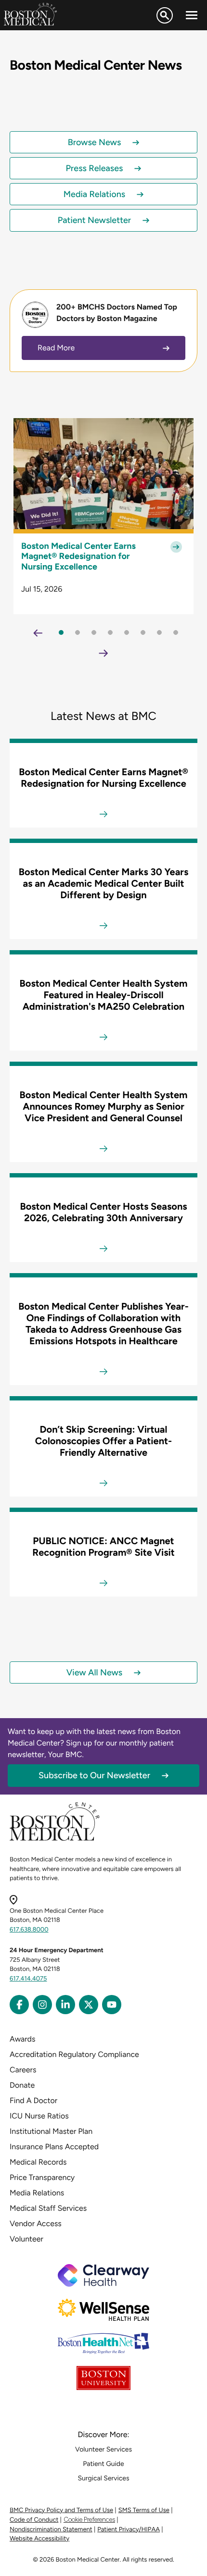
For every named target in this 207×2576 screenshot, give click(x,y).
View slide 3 (94, 632)
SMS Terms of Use (144, 2510)
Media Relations (37, 2193)
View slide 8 (176, 632)
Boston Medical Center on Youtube (112, 2005)
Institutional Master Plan (51, 2131)
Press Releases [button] (95, 168)
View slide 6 (143, 632)
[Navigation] (192, 15)
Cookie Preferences (89, 2520)
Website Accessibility (39, 2539)
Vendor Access (36, 2223)
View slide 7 (159, 632)
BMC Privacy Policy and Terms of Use (61, 2510)
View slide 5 (127, 632)
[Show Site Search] (165, 15)
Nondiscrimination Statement (51, 2530)
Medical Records (38, 2162)
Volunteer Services (103, 2449)
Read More (56, 348)
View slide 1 (61, 632)
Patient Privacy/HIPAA (129, 2530)
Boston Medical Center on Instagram (42, 2005)
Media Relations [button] (94, 194)
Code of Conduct (34, 2520)
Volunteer (26, 2239)
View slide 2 (78, 632)
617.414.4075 (28, 1979)
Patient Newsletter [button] (94, 220)
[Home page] (55, 1839)
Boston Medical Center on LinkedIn (65, 2005)
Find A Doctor (33, 2100)
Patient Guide (103, 2464)
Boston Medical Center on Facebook (19, 2005)
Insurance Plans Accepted (54, 2147)
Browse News (95, 142)
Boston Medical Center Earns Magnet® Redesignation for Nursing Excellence (78, 557)
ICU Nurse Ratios (39, 2116)
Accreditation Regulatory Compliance (74, 2054)
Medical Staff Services (48, 2208)
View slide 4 (110, 632)
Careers (23, 2070)
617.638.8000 (29, 1930)
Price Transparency (42, 2177)
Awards (22, 2039)
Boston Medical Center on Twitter (89, 2005)
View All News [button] (94, 1672)
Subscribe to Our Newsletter (94, 1775)
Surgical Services (103, 2478)
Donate (22, 2085)
